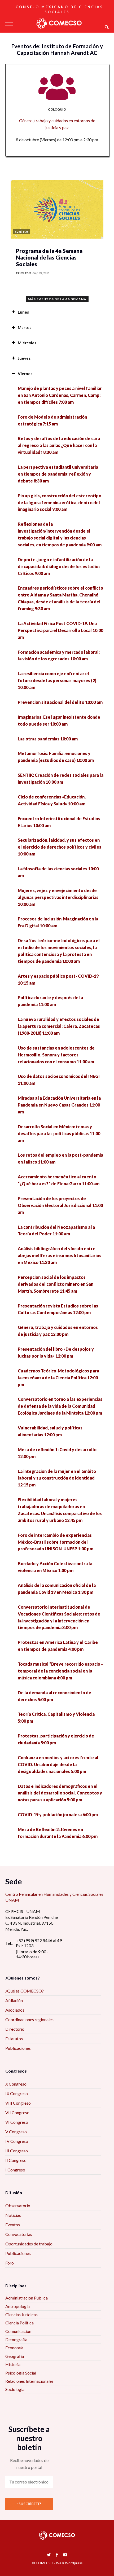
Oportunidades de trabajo (29, 2244)
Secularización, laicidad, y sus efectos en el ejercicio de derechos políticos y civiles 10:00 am (60, 847)
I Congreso (15, 2170)
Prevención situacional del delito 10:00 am (60, 702)
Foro (10, 2263)
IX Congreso (17, 2093)
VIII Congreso (18, 2103)
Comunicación (18, 2331)
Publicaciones (18, 2048)
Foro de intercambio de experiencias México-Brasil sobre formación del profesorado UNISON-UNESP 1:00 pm (56, 1542)
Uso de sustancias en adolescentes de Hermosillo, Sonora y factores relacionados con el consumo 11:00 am (56, 1055)
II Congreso (16, 2160)
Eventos (13, 2225)
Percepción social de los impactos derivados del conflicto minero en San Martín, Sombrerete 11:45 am (56, 1284)
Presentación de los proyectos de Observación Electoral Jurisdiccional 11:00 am (60, 1205)
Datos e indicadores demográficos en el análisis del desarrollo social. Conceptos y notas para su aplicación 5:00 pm (60, 1793)
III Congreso (17, 2151)
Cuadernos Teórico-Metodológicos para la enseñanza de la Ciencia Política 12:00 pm (58, 1378)
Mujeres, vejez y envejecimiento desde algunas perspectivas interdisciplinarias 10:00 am (58, 897)
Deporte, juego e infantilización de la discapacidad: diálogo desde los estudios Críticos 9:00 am (59, 566)
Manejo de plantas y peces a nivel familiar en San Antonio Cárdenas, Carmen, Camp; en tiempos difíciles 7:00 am (60, 395)
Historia (13, 2364)
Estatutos (14, 2039)
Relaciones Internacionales (29, 2381)
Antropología (17, 2306)
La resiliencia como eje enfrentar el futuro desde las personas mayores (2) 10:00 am (57, 680)
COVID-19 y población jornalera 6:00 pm (58, 1814)
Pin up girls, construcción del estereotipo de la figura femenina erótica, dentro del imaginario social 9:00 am (60, 503)
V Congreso (16, 2132)
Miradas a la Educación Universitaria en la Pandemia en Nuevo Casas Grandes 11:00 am (59, 1105)
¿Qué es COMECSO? (25, 1991)
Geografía (15, 2356)
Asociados (15, 2010)
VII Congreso (17, 2112)
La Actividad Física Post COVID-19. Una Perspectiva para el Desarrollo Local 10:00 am (60, 630)
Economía (14, 2348)
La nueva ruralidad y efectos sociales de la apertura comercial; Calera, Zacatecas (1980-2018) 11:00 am (59, 1026)
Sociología (15, 2389)
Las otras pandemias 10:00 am (48, 739)
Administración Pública (27, 2298)
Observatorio (18, 2206)
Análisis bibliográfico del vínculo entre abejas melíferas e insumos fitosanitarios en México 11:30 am (60, 1255)
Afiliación (14, 2000)
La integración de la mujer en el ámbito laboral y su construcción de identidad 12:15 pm (57, 1478)
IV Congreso (17, 2141)
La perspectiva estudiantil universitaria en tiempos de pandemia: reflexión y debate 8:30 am (58, 474)
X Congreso (16, 2084)
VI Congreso (17, 2122)
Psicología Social (21, 2373)
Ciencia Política (19, 2323)
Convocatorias (19, 2234)
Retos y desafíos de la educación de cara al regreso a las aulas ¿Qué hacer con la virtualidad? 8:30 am (59, 445)
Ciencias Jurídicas (21, 2314)
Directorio (15, 2029)
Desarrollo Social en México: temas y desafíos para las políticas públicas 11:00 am (59, 1133)
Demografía (16, 2339)
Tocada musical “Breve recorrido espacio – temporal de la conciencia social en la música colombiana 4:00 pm (61, 1671)
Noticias (13, 2215)
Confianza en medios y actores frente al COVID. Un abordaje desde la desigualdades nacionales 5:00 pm (58, 1764)
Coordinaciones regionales (29, 2019)
